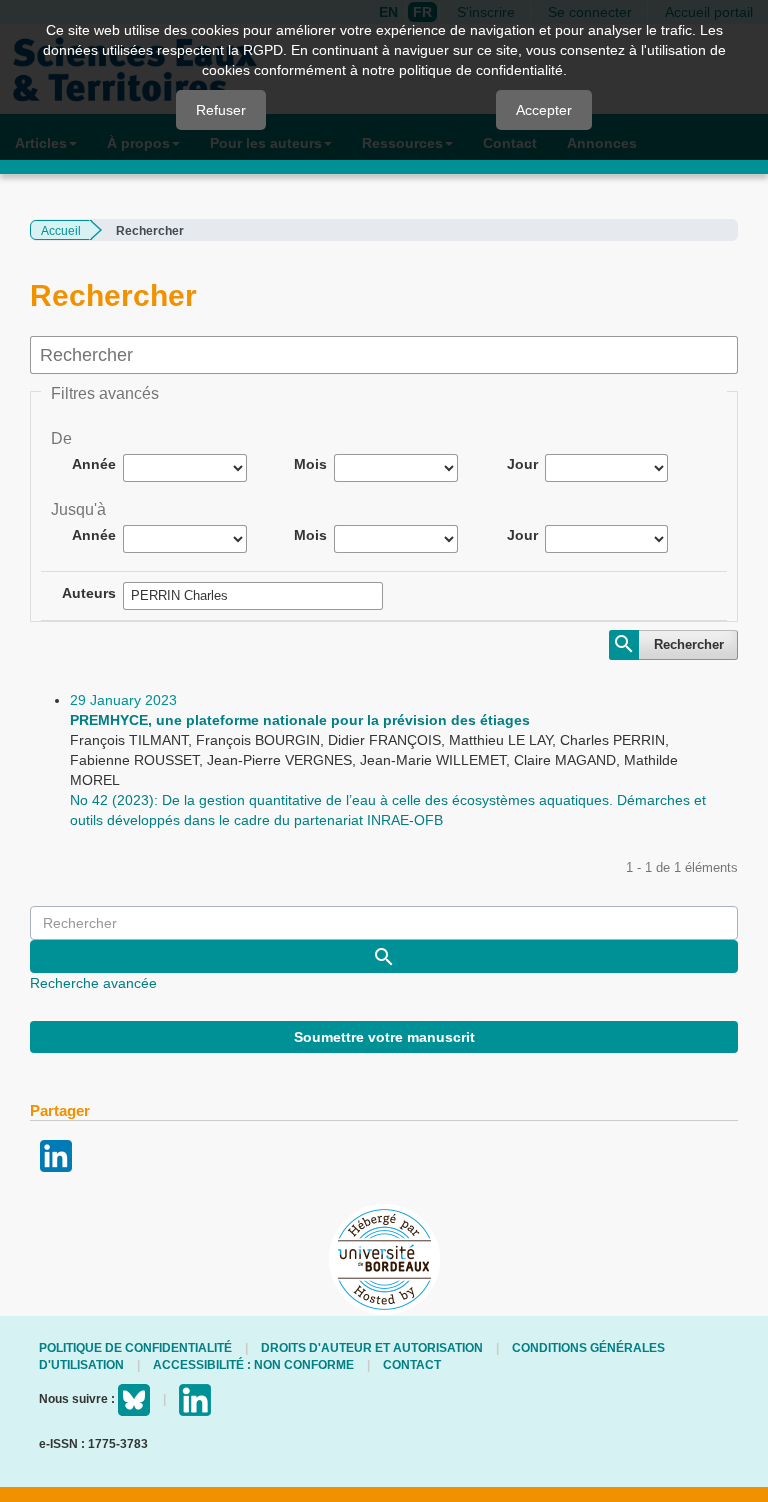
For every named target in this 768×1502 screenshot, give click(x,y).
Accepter (544, 110)
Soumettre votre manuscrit (384, 1037)
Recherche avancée (93, 983)
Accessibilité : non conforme (253, 1365)
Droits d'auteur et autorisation (372, 1348)
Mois (310, 464)
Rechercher (689, 644)
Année (94, 464)
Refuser (221, 110)
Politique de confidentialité (135, 1348)
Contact (412, 1365)
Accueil (61, 231)
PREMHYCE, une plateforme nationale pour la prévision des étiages (300, 720)
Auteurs (89, 593)
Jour (522, 464)
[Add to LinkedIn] (56, 1155)
